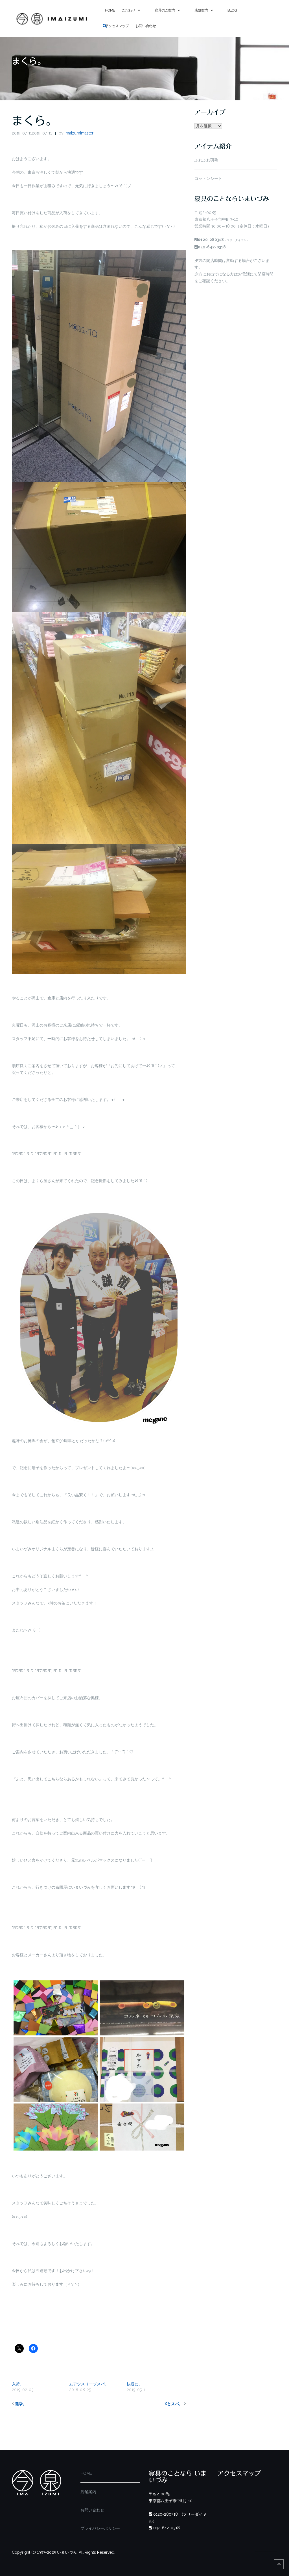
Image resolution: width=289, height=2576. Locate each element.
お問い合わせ (146, 26)
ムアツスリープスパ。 (89, 2384)
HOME (86, 2473)
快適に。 (135, 2384)
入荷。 (18, 2384)
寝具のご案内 (165, 10)
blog (232, 10)
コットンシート (208, 178)
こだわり (128, 10)
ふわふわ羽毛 (206, 160)
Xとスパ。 (174, 2404)
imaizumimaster (79, 133)
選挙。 (21, 2404)
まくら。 (34, 121)
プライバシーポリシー (100, 2528)
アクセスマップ (117, 26)
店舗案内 (201, 10)
